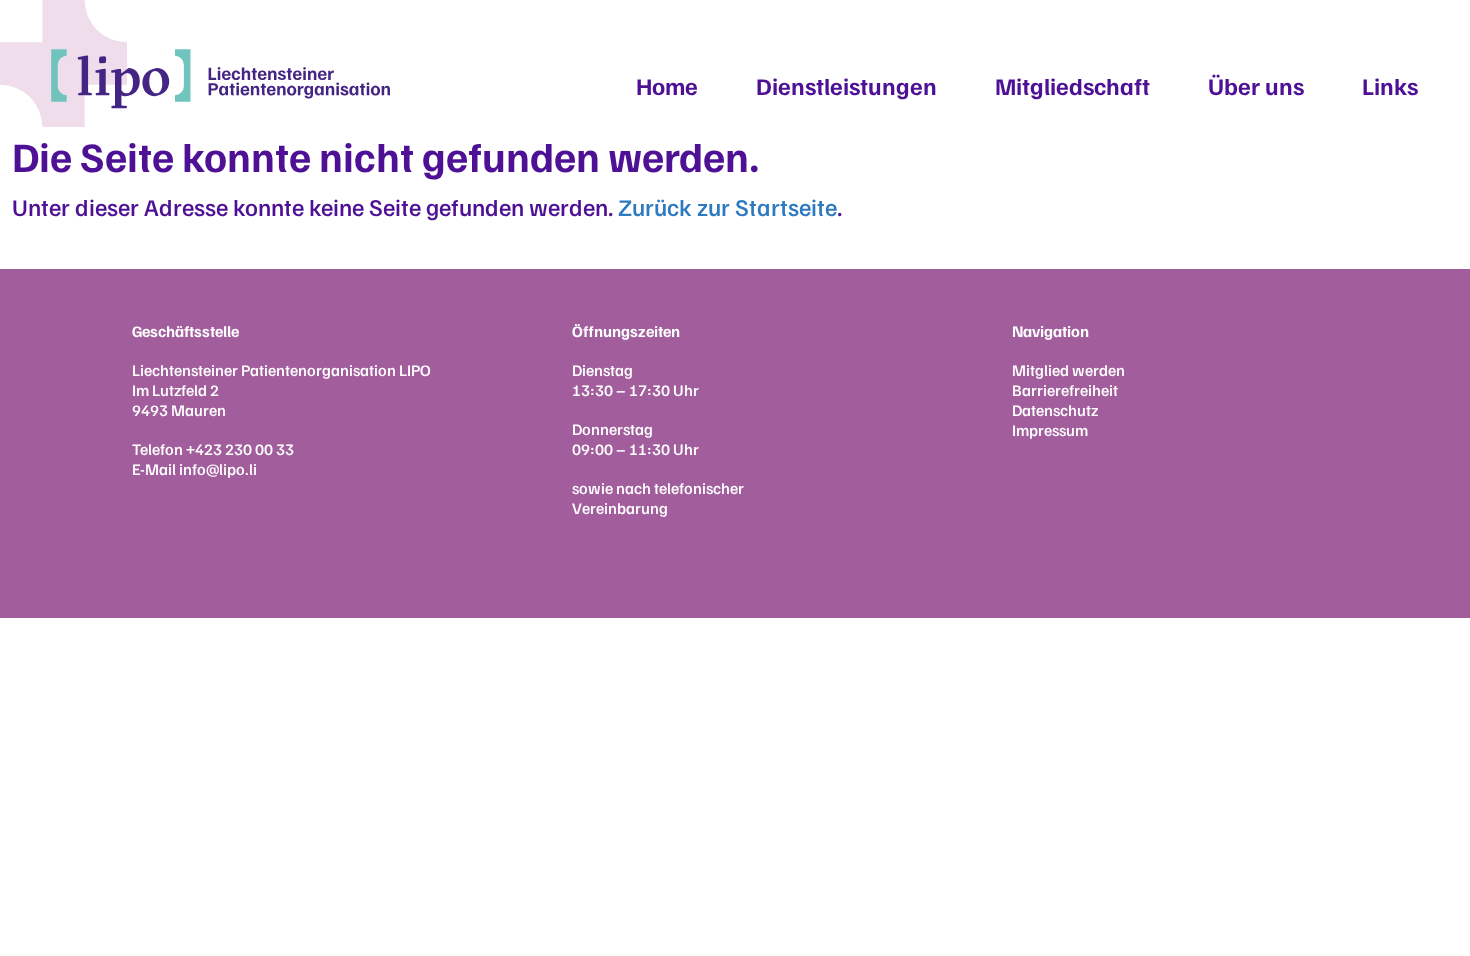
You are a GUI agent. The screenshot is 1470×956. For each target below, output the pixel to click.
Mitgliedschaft (1072, 85)
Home (667, 85)
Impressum (1050, 430)
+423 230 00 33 (240, 449)
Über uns (1256, 85)
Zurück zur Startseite (727, 206)
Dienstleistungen (846, 85)
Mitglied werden (1068, 370)
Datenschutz (1055, 410)
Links (1390, 85)
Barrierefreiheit (1065, 390)
